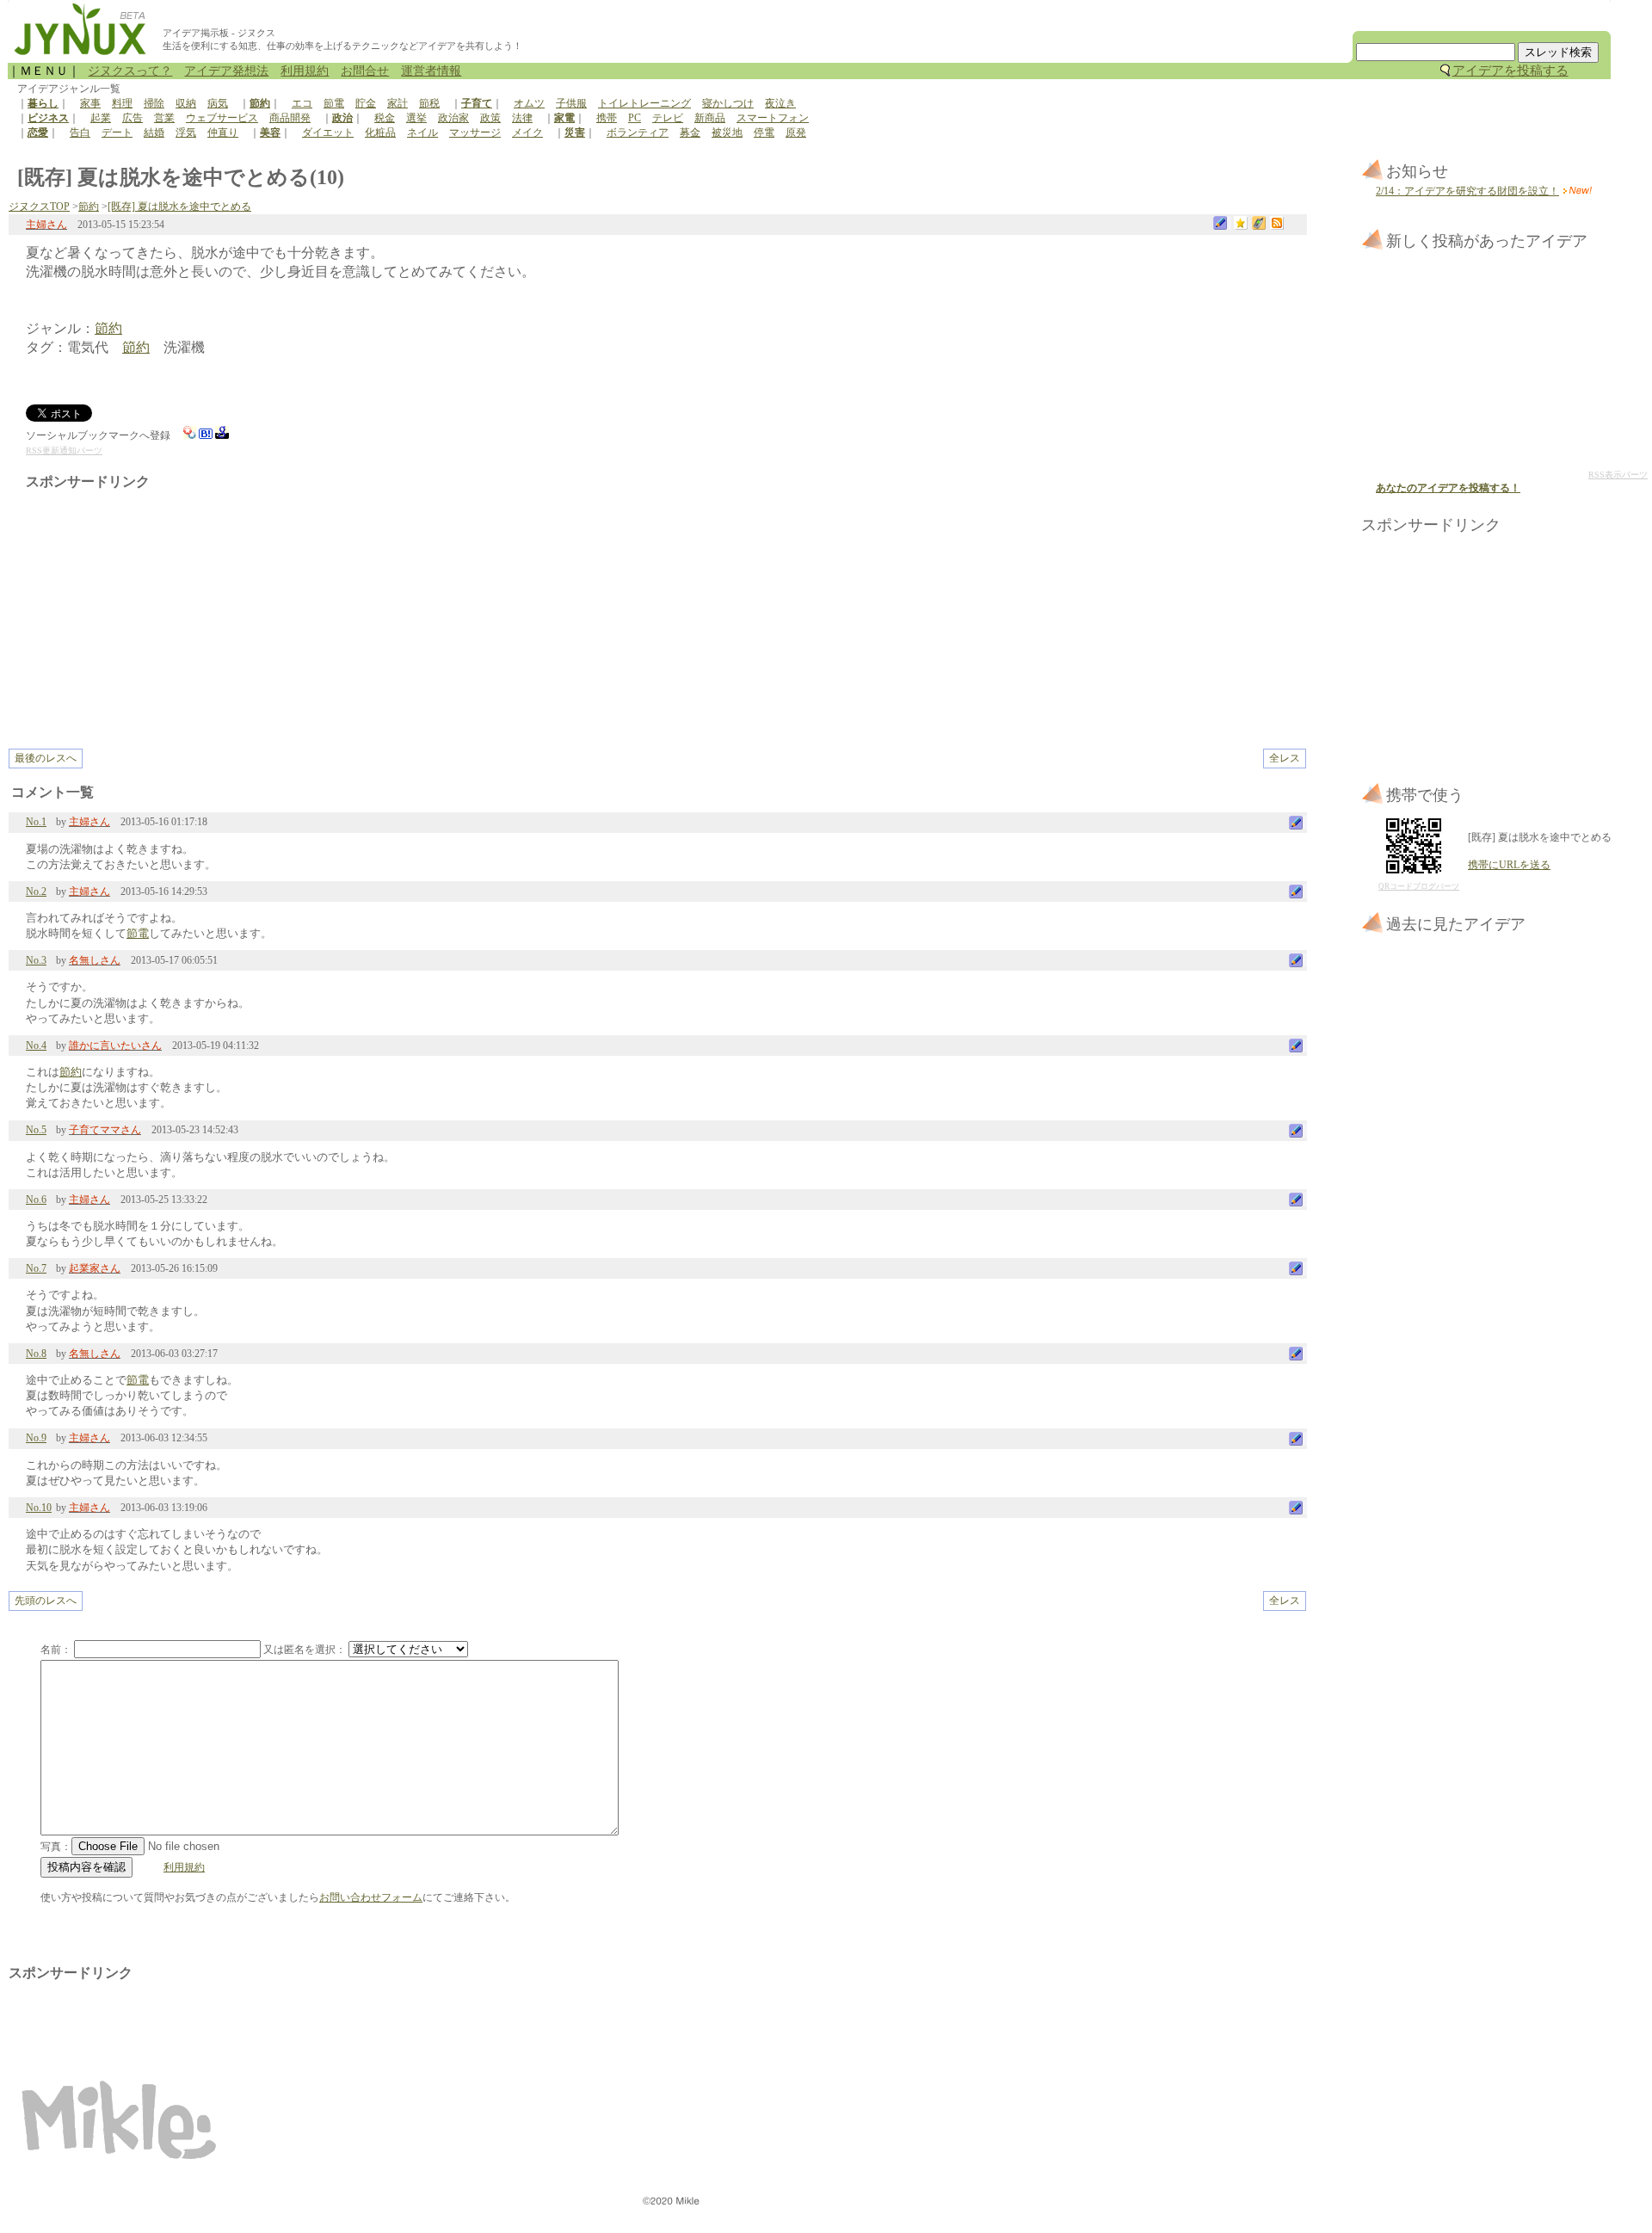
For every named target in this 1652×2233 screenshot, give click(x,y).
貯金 (366, 103)
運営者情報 (431, 71)
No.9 (36, 1438)
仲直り (223, 133)
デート (117, 133)
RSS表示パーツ (1618, 475)
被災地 (727, 133)
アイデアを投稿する (1510, 71)
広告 (133, 118)
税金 (385, 118)
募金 (690, 133)
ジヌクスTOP (39, 207)
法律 (522, 118)
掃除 (154, 103)
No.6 (36, 1200)
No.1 (36, 822)
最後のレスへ (46, 758)
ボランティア (638, 133)
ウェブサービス (222, 118)
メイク (527, 133)
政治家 (453, 118)
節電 (334, 103)
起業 (101, 118)
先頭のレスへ (46, 1601)
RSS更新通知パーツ (64, 450)
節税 (429, 103)
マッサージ (475, 133)
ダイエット (328, 133)
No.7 (36, 1268)
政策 (490, 118)
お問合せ (365, 71)
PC (635, 118)
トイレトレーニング (644, 103)
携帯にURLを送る (1509, 865)
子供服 (571, 103)
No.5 (36, 1130)
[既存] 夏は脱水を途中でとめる (179, 207)
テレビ (668, 118)
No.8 (36, 1354)
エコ (302, 103)
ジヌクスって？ (130, 71)
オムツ (529, 103)
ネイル (422, 133)
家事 (90, 103)
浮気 (186, 133)
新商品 (710, 118)
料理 (122, 103)
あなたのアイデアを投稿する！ (1448, 488)
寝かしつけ (728, 103)
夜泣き (780, 103)
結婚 (154, 133)
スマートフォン (773, 118)
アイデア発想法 (226, 71)
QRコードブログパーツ (1419, 886)
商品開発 (290, 118)
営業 (164, 118)
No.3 (36, 960)
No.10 (39, 1508)
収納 (186, 103)
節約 (89, 207)
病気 (218, 103)
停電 (764, 133)
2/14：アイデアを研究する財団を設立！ (1467, 191)
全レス (1285, 758)
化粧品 (380, 133)
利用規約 (305, 71)
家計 (398, 103)
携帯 (607, 118)
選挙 (416, 118)
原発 (796, 133)
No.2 (36, 891)
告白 (80, 133)
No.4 (36, 1046)
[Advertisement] (170, 611)
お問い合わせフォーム (371, 1897)
